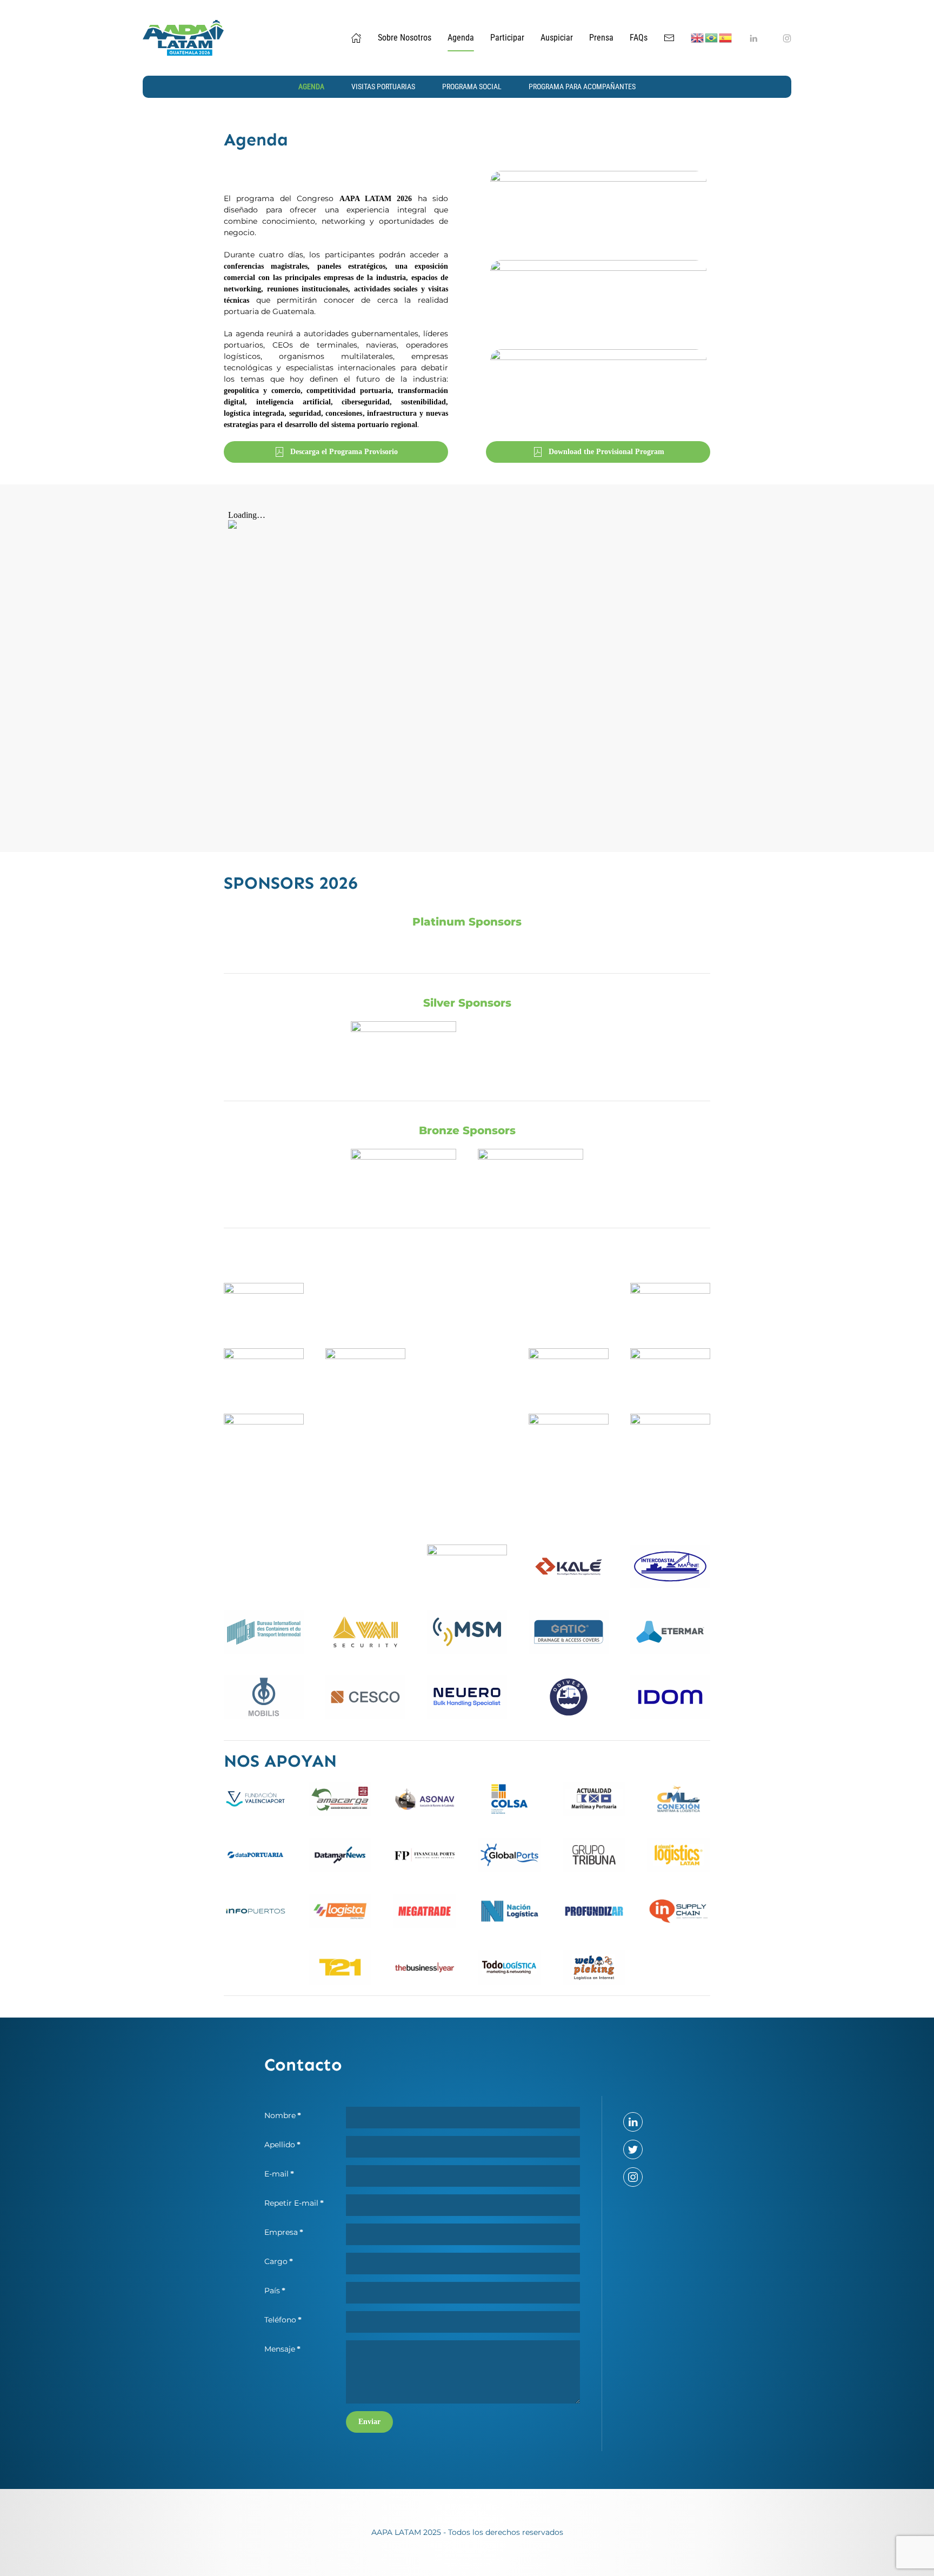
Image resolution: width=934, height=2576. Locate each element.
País (275, 2291)
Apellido (282, 2145)
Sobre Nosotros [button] (405, 38)
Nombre (283, 2115)
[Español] (726, 38)
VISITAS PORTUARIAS (383, 86)
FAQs (639, 38)
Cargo (279, 2261)
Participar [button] (507, 38)
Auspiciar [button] (557, 38)
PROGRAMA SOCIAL (472, 86)
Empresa (284, 2232)
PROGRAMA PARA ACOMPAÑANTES (582, 86)
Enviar (369, 2422)
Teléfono (283, 2320)
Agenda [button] (461, 38)
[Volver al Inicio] (183, 38)
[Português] (712, 38)
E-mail (279, 2174)
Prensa (601, 38)
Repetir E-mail (294, 2203)
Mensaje (282, 2349)
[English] (698, 38)
